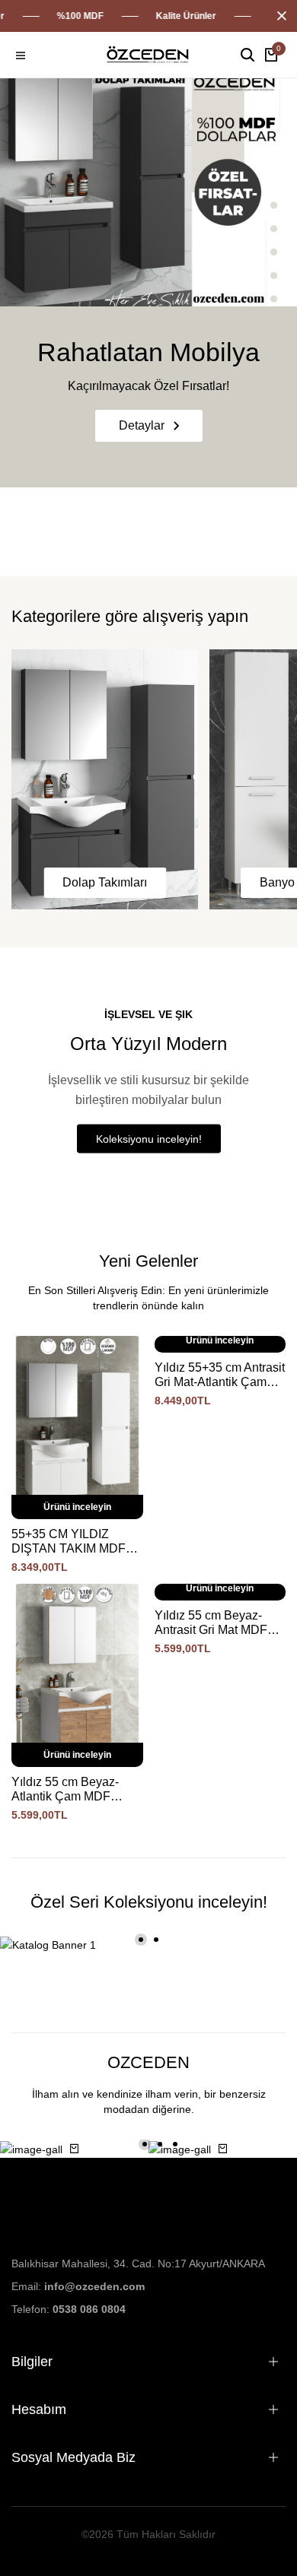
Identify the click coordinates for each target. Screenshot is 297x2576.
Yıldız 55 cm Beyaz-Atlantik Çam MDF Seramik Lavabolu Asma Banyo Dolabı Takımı (65, 1789)
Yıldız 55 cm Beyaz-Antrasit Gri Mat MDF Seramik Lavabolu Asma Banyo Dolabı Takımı (211, 1623)
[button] (141, 1940)
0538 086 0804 (89, 2309)
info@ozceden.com (94, 2286)
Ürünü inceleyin (77, 1507)
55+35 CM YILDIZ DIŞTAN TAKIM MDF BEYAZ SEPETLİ (69, 1542)
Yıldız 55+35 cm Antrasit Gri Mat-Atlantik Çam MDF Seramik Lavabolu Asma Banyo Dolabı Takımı (220, 1375)
